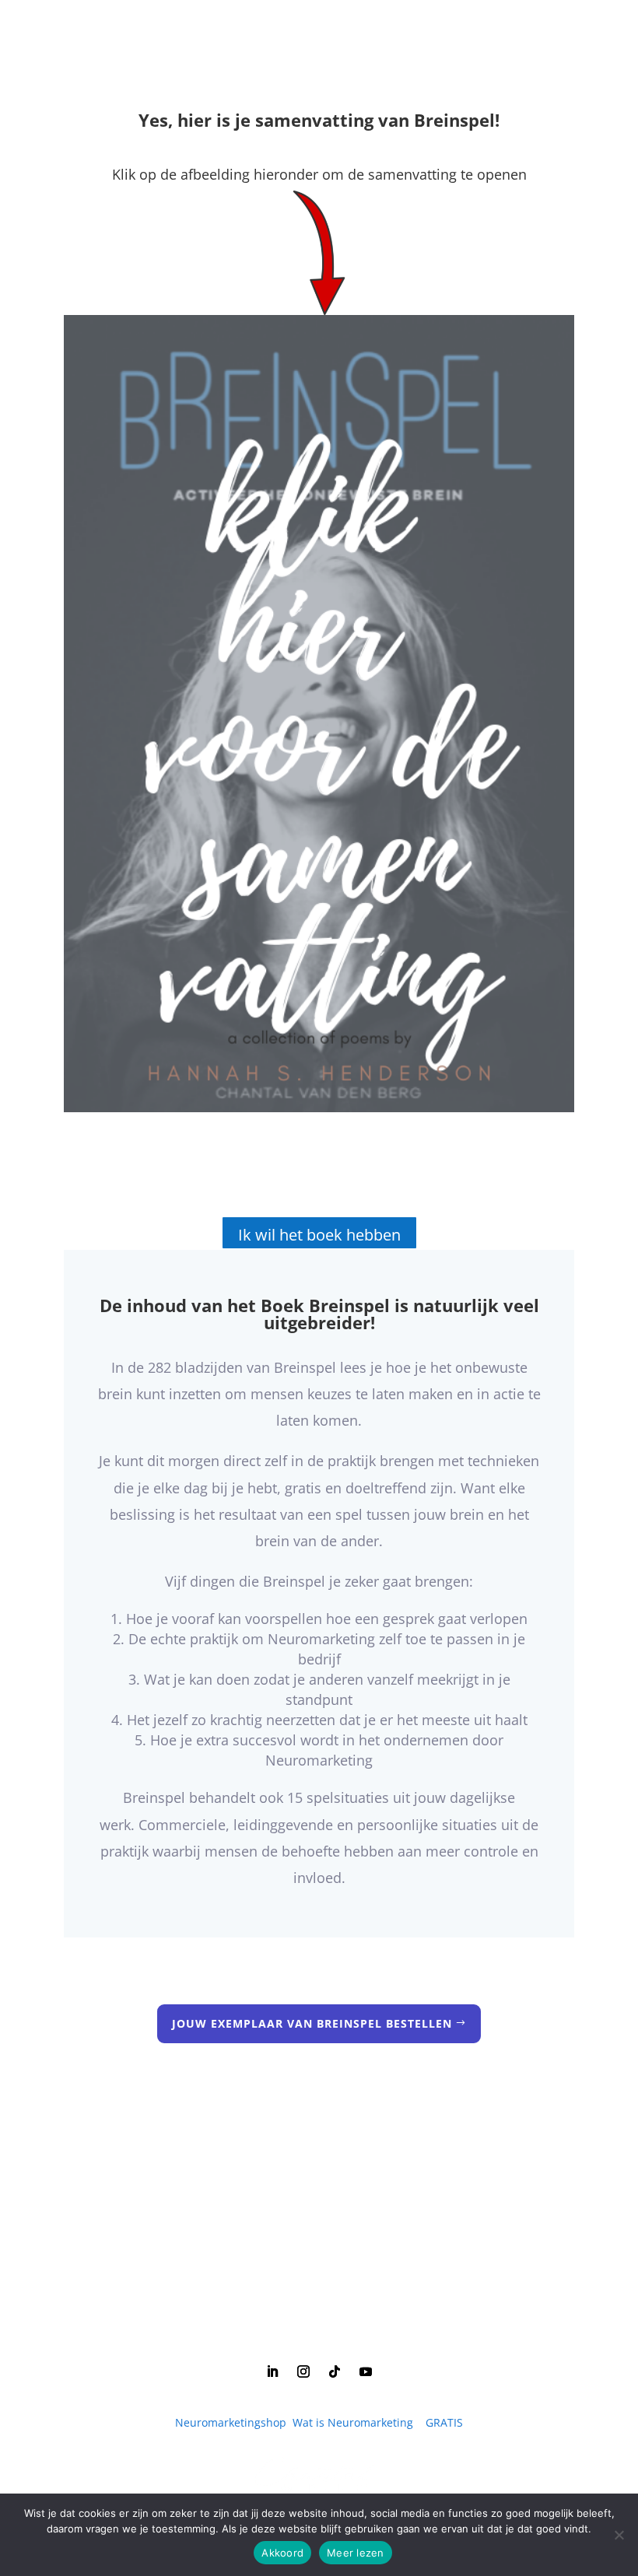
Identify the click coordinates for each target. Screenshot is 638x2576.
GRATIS (444, 2422)
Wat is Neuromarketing (353, 2422)
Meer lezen (356, 2553)
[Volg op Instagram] (303, 2371)
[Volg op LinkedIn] (272, 2371)
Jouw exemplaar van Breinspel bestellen (312, 2023)
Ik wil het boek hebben (319, 1235)
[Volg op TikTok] (335, 2371)
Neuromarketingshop (231, 2422)
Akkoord (282, 2553)
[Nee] (619, 2535)
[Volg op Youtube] (366, 2371)
